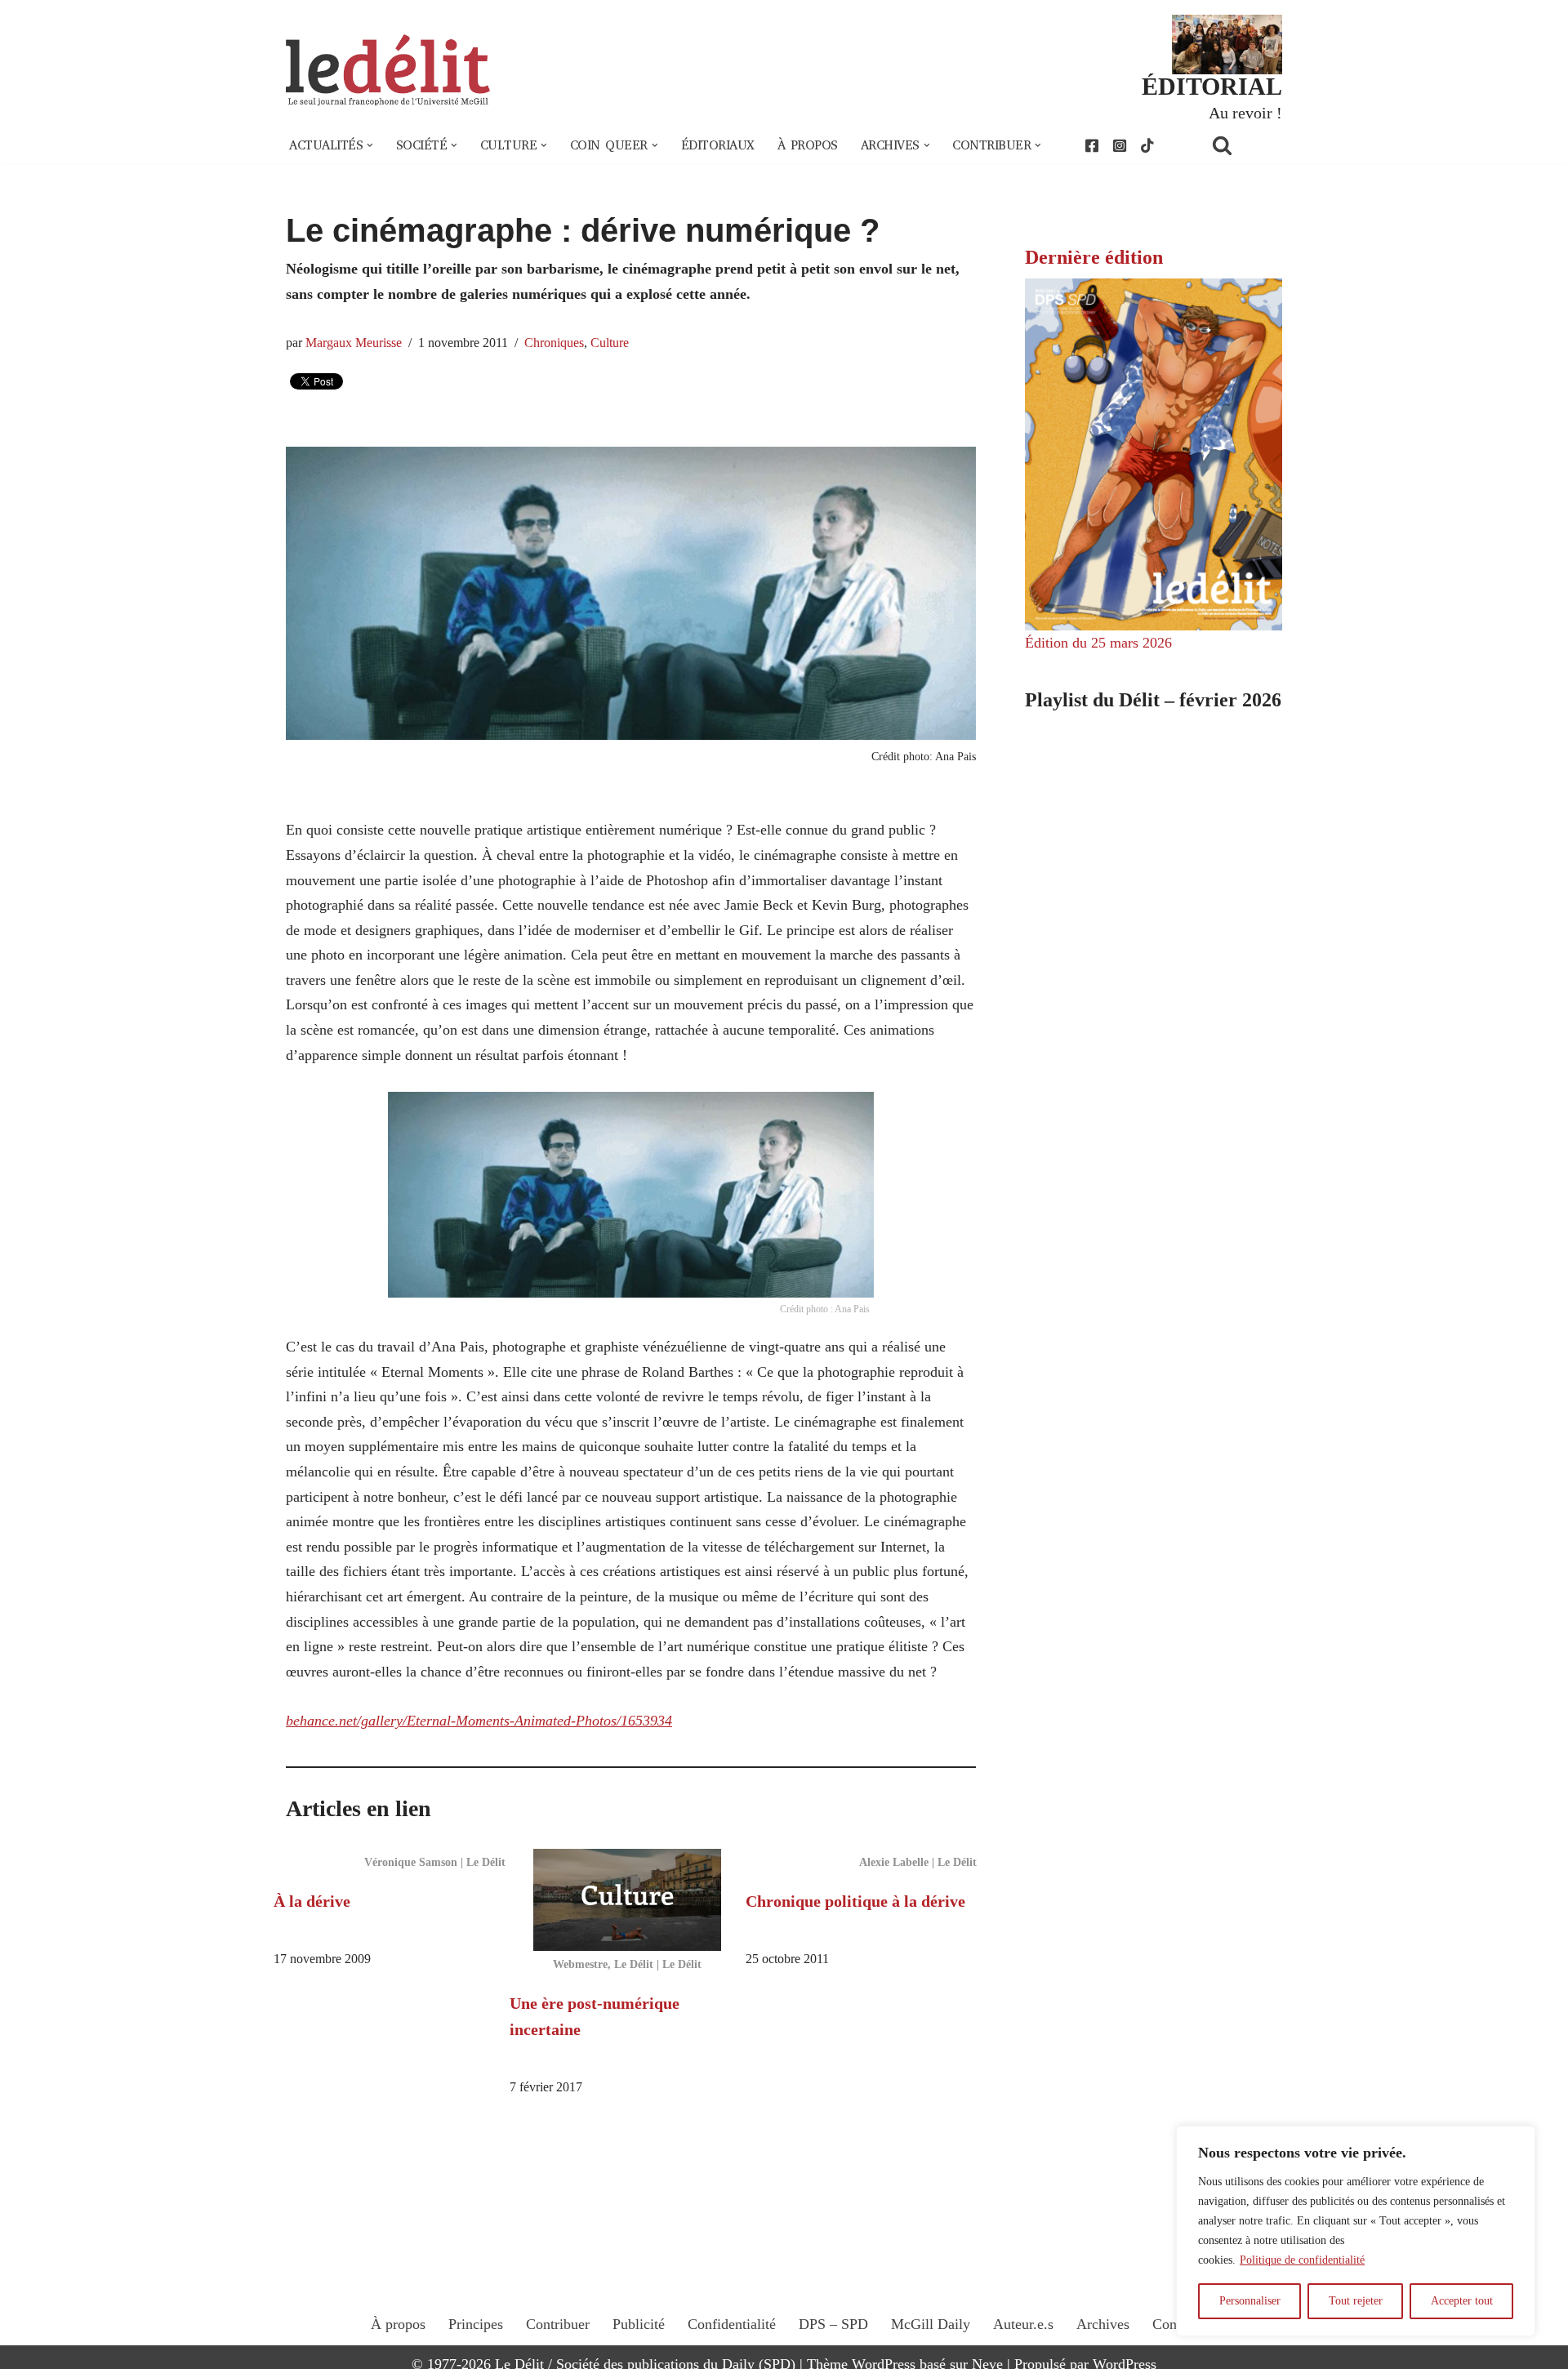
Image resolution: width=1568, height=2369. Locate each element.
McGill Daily (931, 2324)
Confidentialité (732, 2324)
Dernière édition (1094, 257)
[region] (1356, 2231)
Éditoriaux (718, 145)
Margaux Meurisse (354, 343)
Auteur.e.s (1023, 2324)
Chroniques (554, 343)
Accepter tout (1462, 2301)
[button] (370, 145)
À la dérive (312, 1901)
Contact (1175, 2324)
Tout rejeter (1356, 2301)
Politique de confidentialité (1302, 2260)
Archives (1103, 2324)
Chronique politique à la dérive (855, 1901)
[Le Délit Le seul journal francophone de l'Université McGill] (388, 71)
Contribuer (558, 2324)
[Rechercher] (1243, 145)
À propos (808, 145)
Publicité (639, 2324)
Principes (476, 2324)
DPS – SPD (833, 2324)
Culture (610, 343)
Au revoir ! (1245, 113)
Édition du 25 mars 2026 (1098, 643)
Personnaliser (1250, 2301)
